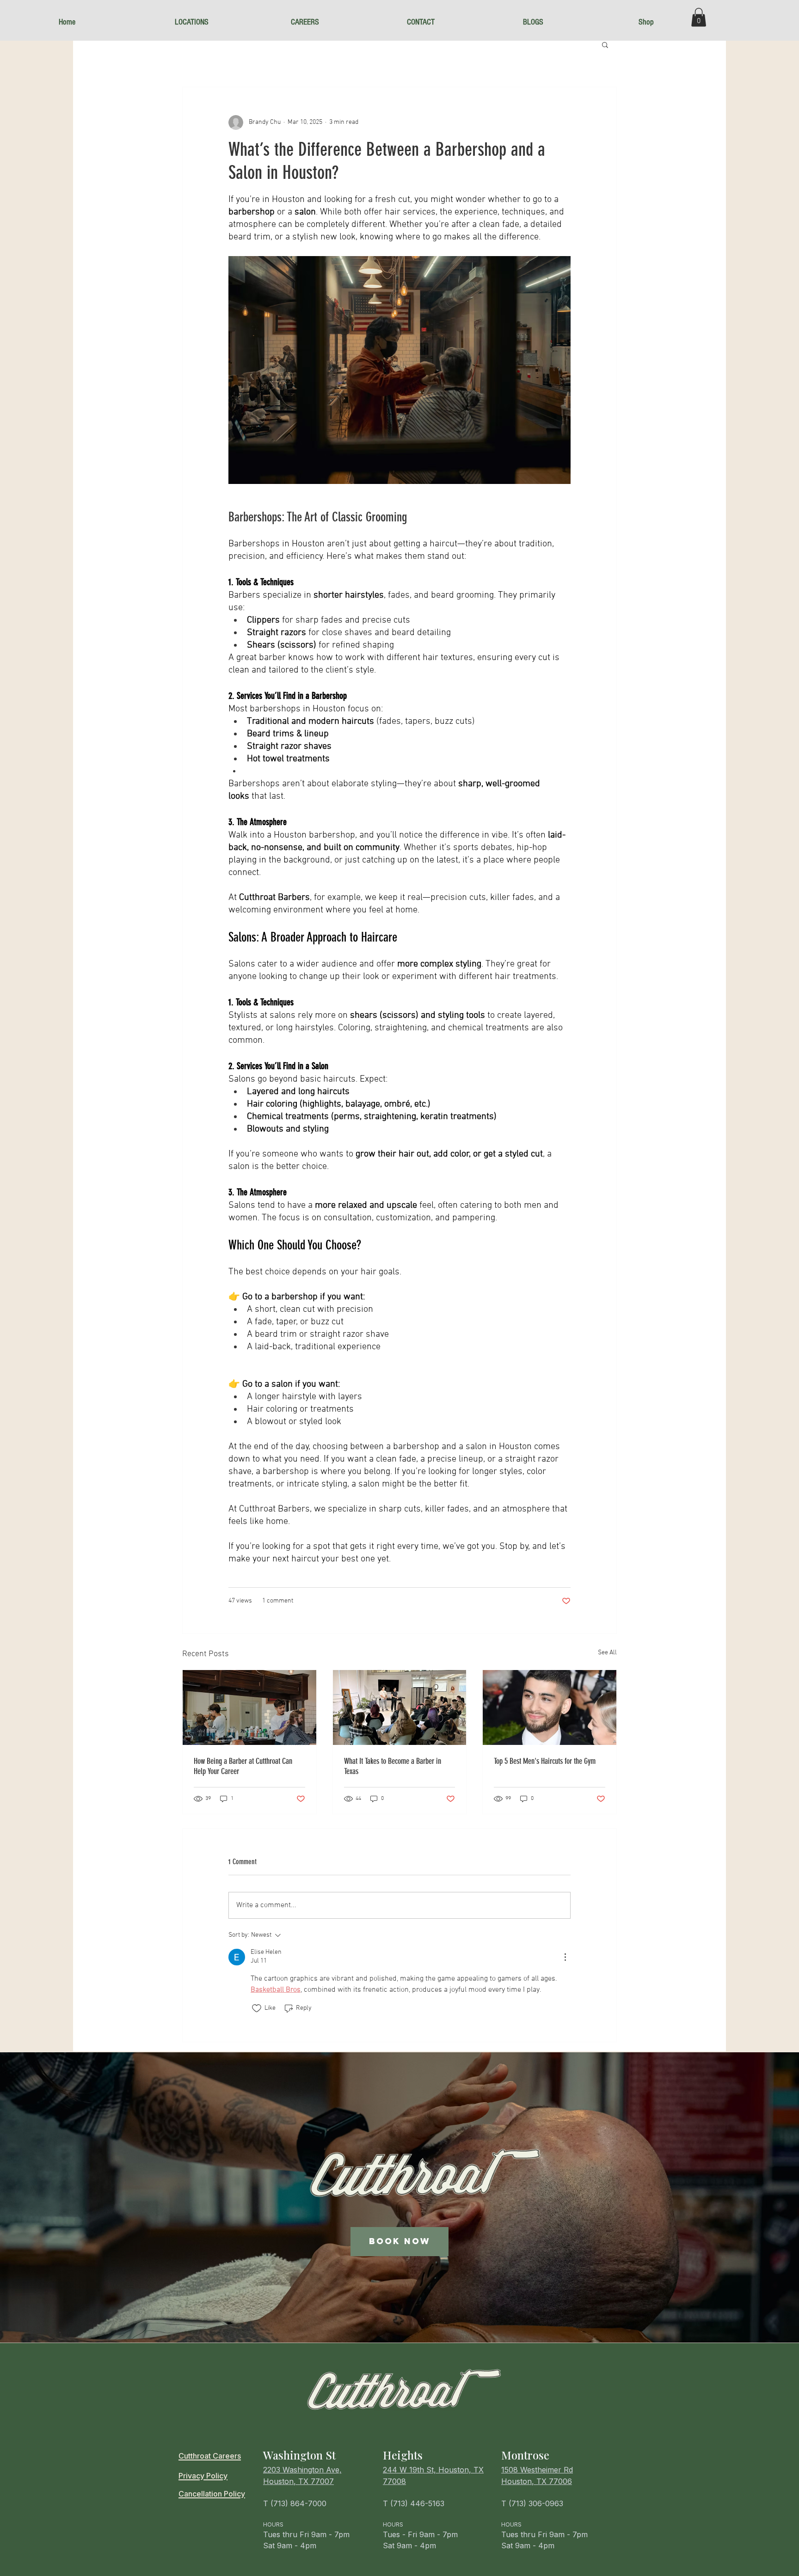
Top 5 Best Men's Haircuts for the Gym (545, 1761)
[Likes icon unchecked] (257, 2008)
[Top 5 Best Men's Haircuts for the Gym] (550, 1707)
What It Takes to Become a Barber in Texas (393, 1766)
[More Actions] (565, 1957)
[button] (226, 22)
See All (607, 1653)
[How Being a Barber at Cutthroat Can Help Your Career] (249, 1707)
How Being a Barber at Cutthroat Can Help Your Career (243, 1766)
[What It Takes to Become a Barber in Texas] (400, 1707)
